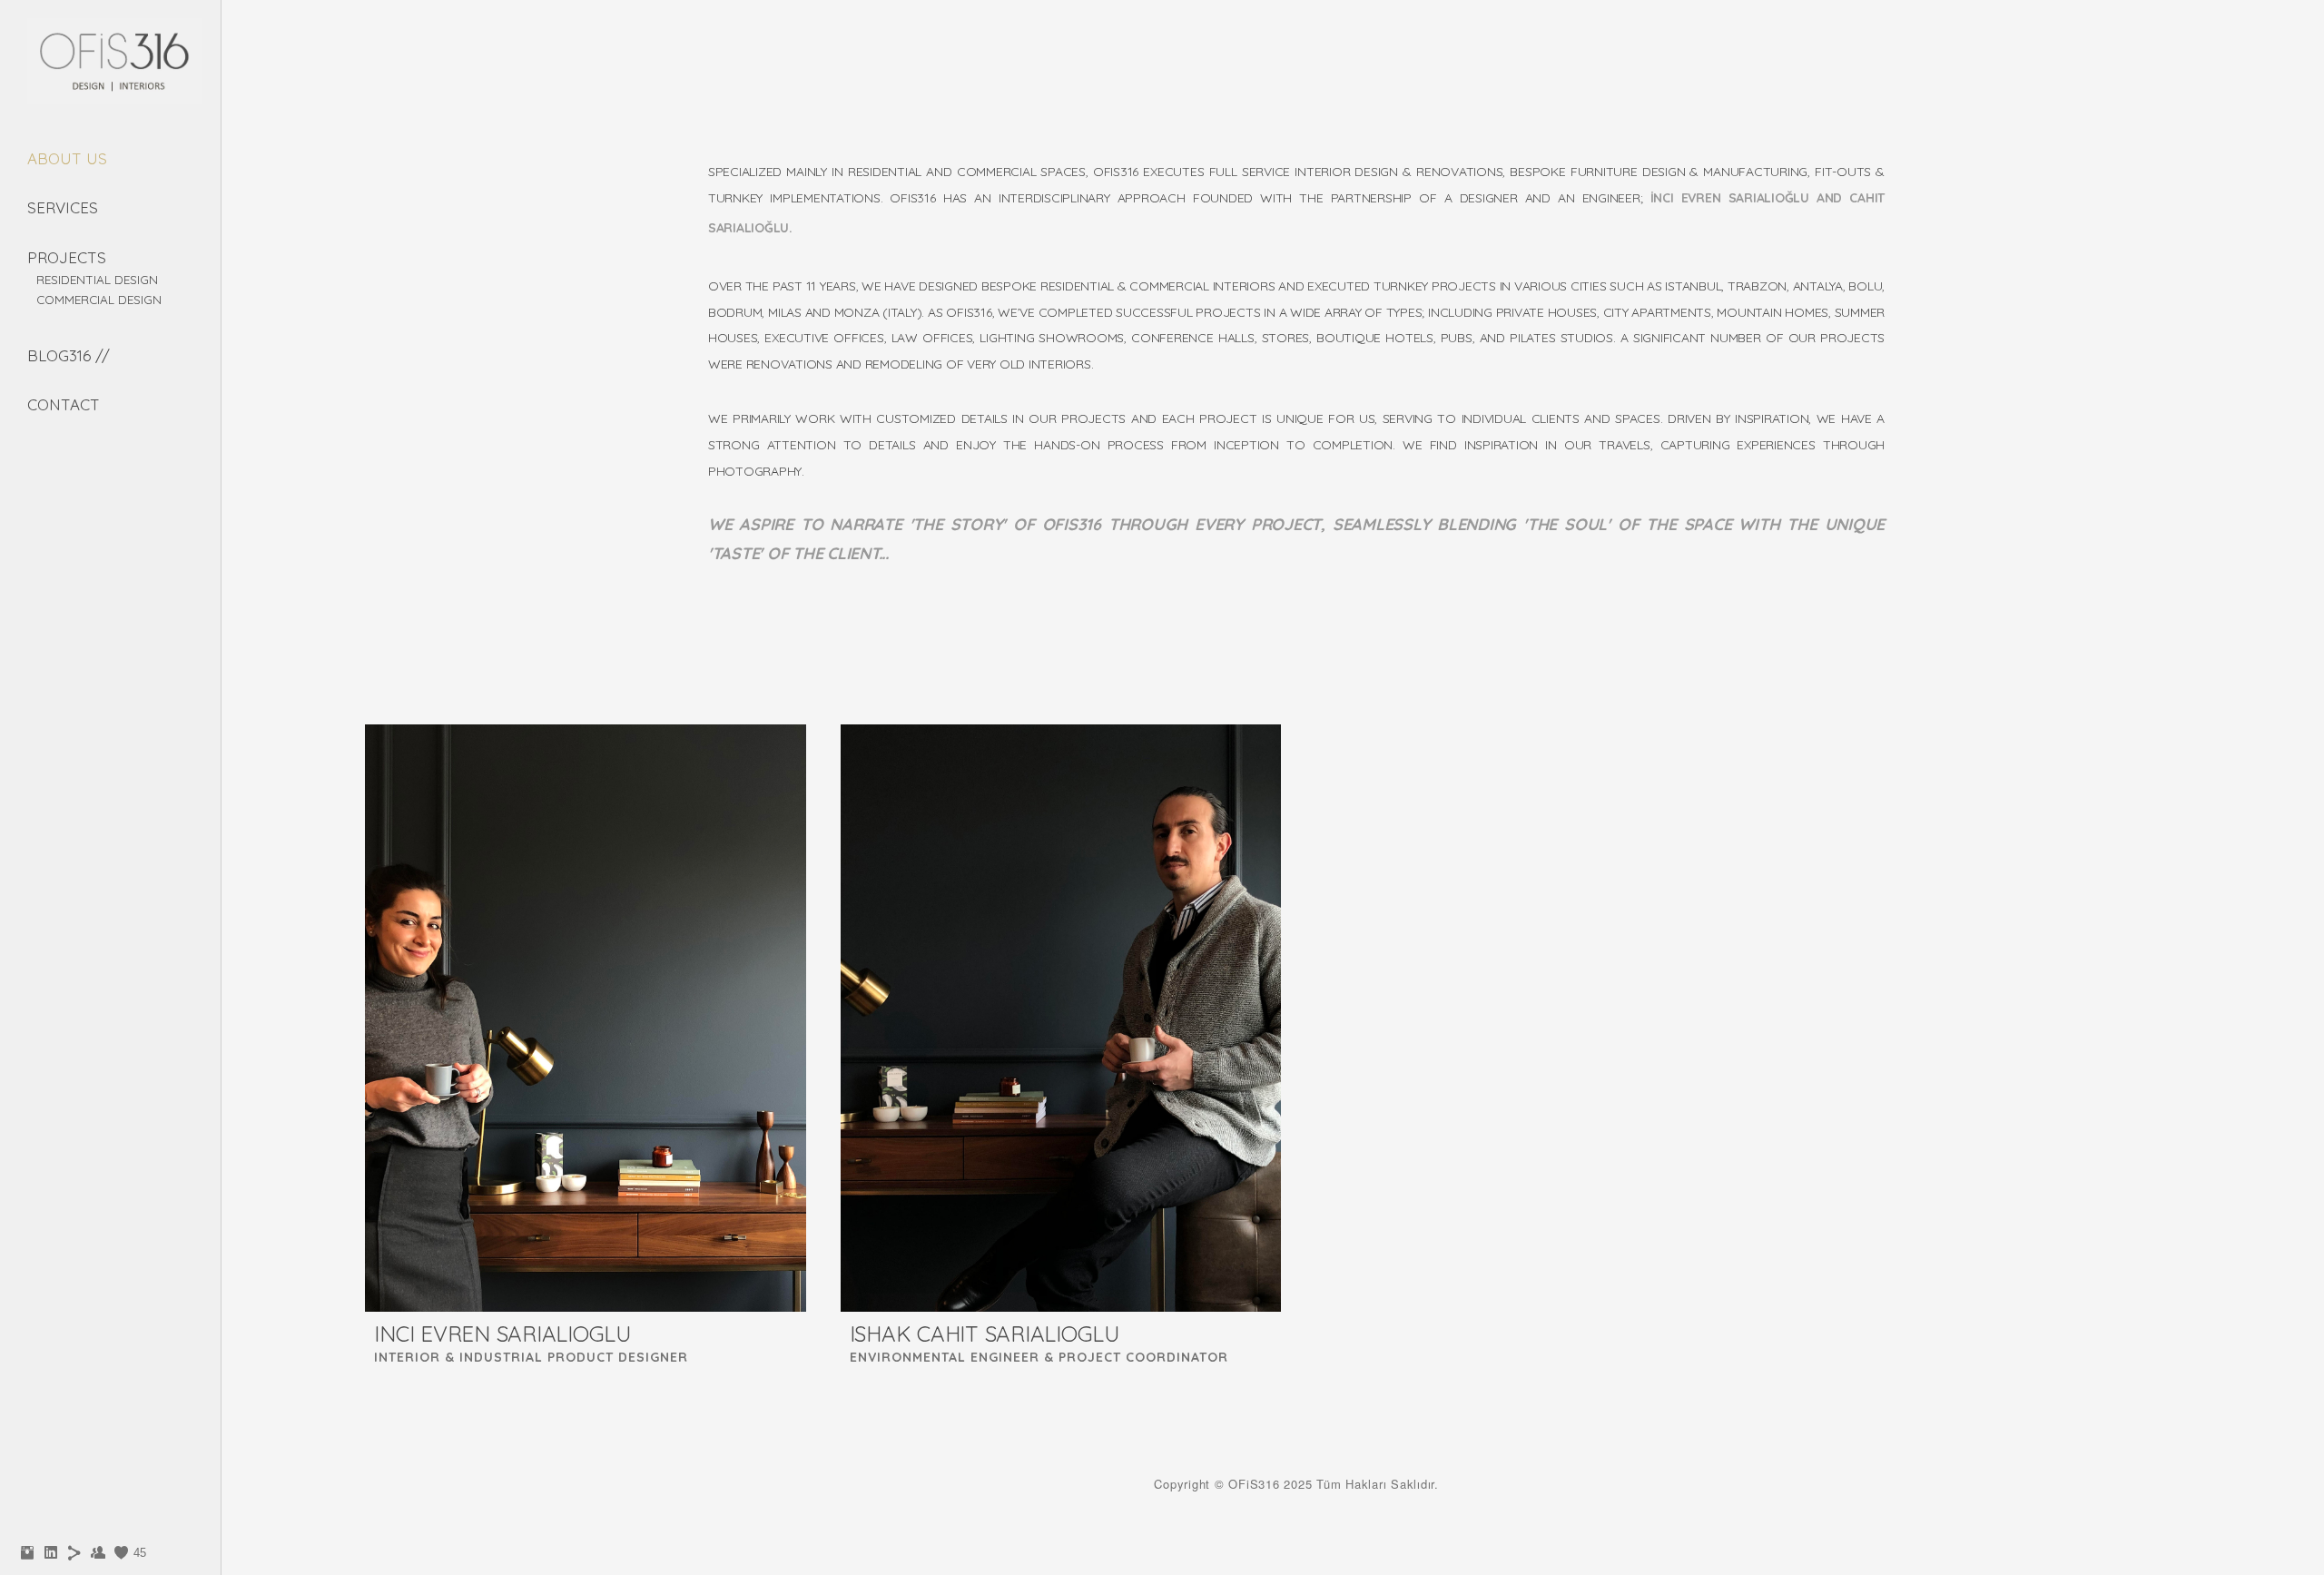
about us (67, 158)
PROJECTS (67, 257)
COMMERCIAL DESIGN (99, 299)
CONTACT (64, 404)
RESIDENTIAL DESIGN (97, 279)
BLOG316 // (69, 355)
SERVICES (63, 207)
